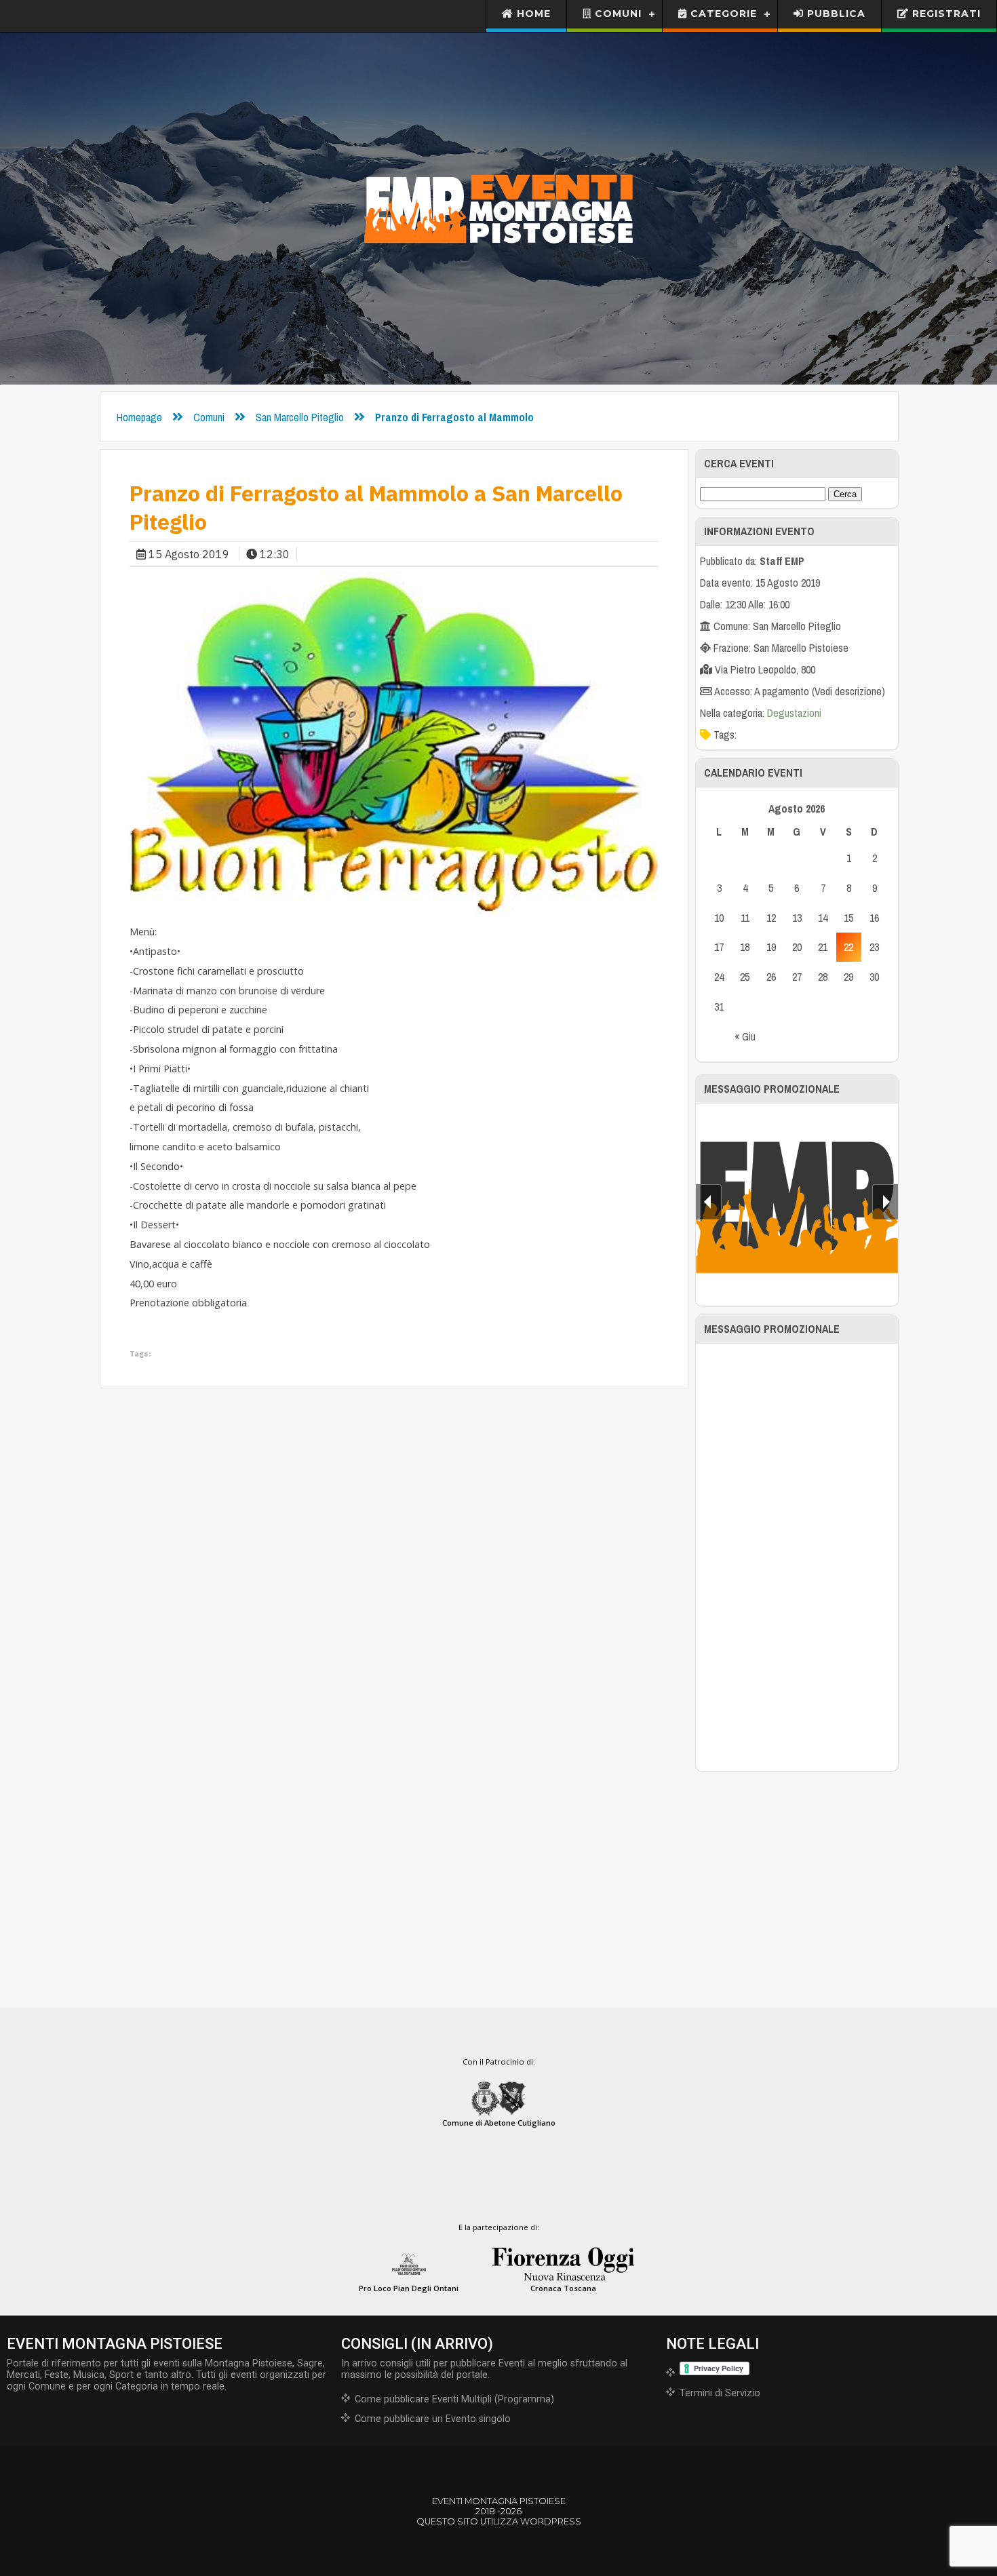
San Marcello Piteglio (300, 417)
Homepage (139, 417)
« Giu (745, 1036)
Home (532, 14)
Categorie (722, 14)
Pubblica (835, 14)
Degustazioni (794, 713)
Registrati (945, 14)
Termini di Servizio (720, 2393)
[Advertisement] (797, 1557)
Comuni (617, 14)
